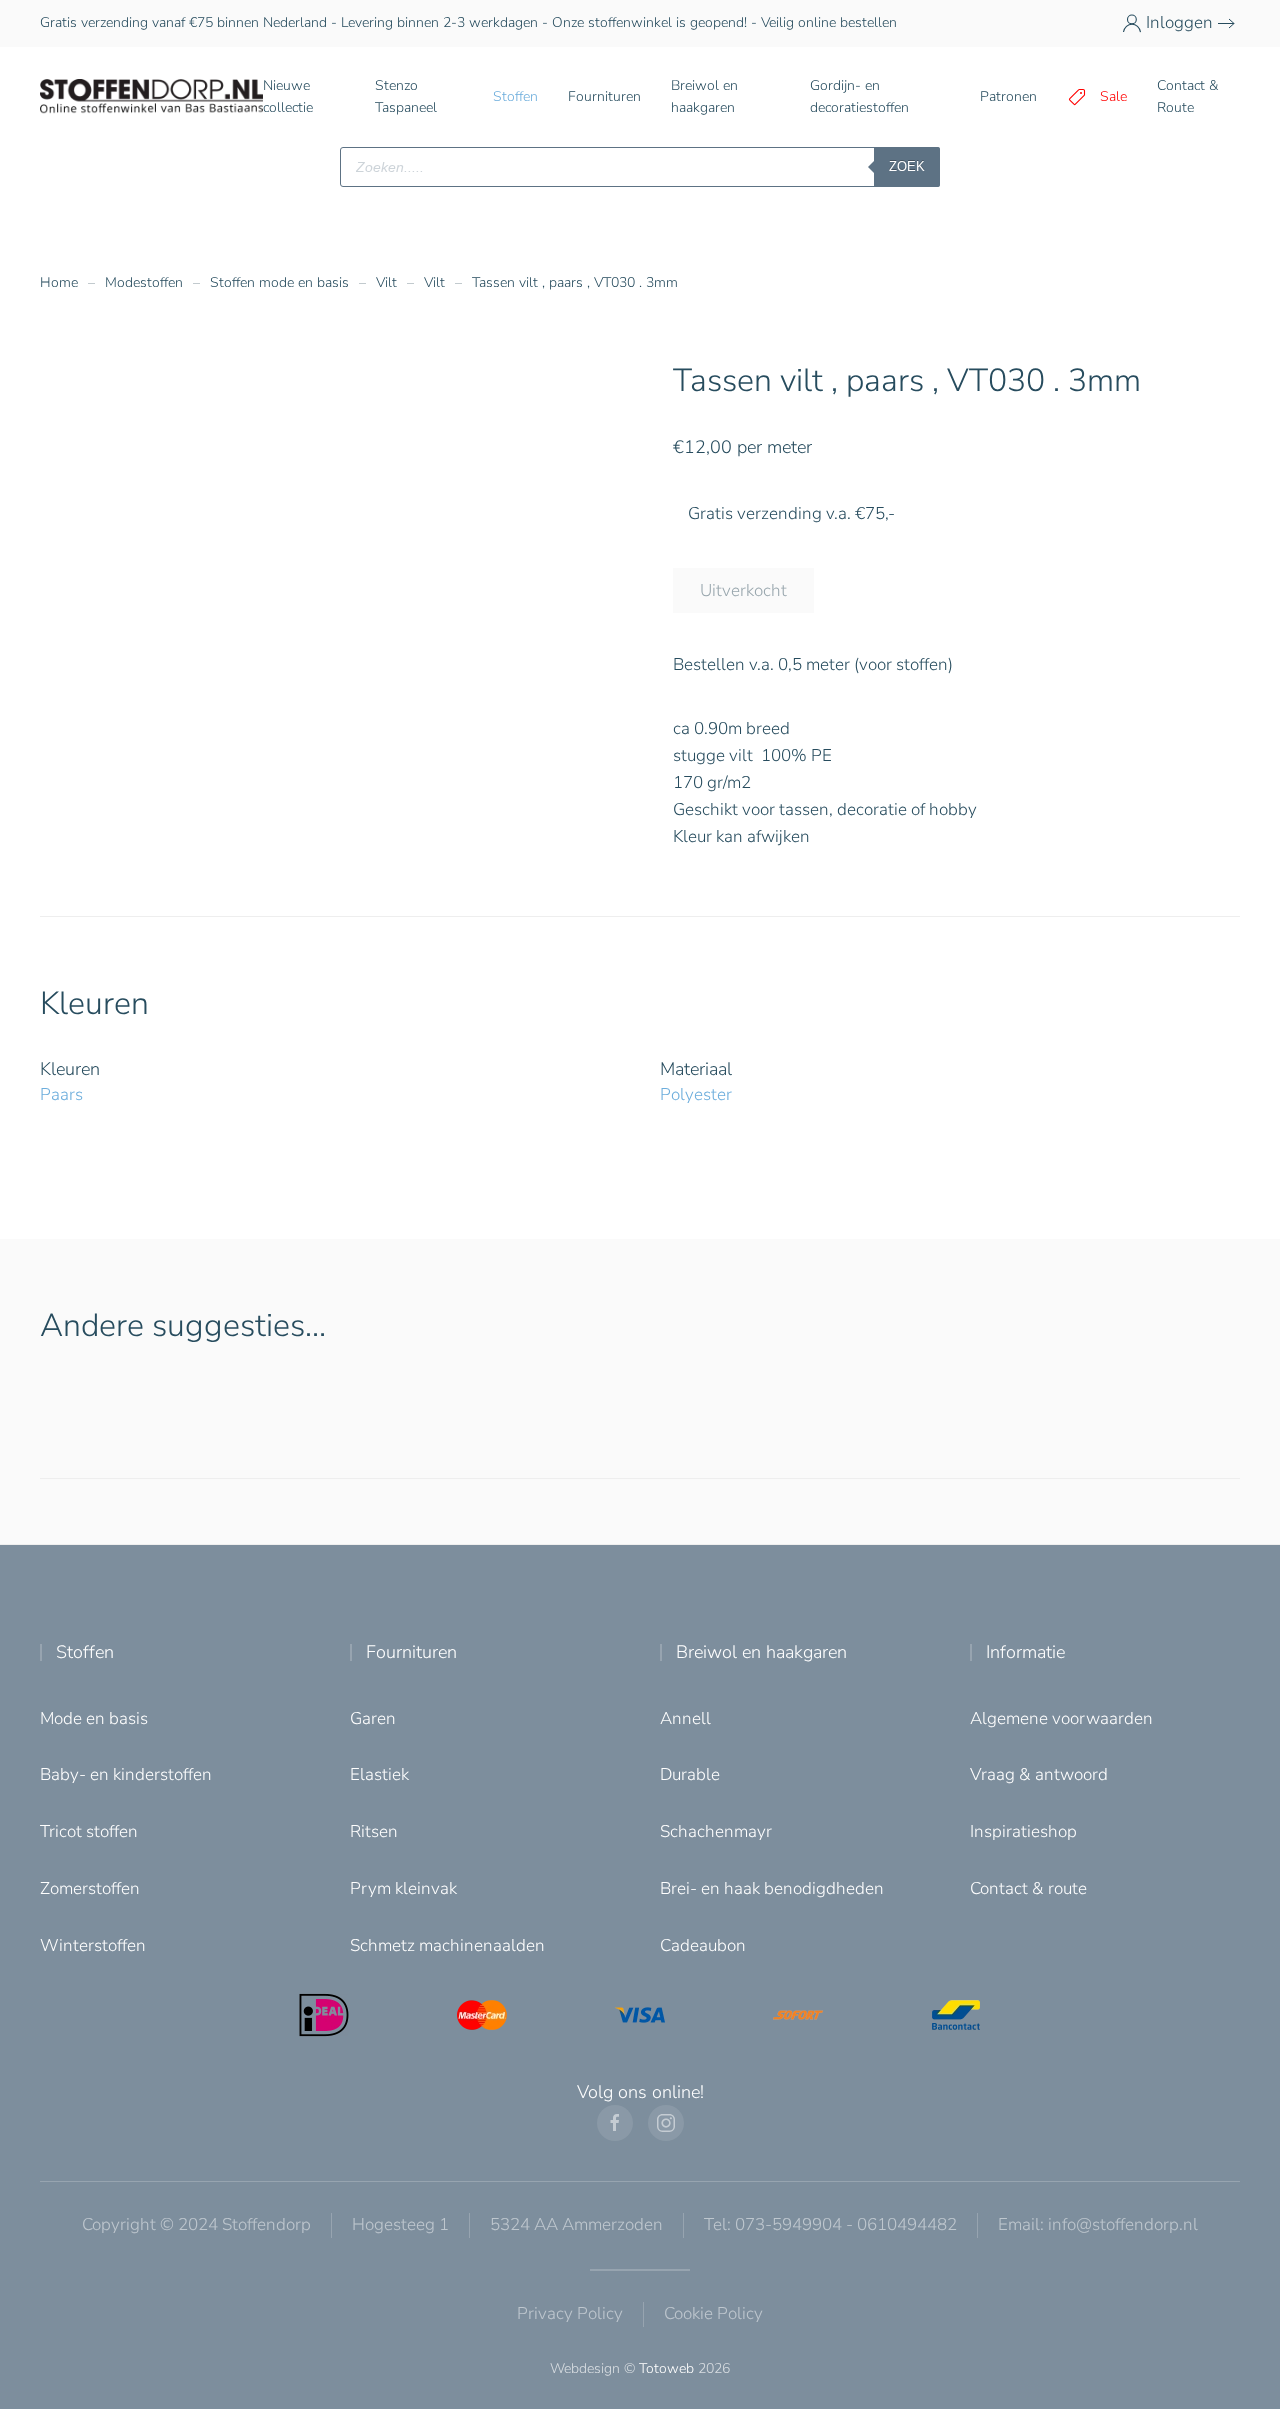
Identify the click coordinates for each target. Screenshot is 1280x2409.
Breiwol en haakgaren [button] (704, 96)
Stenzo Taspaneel (406, 96)
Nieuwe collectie (288, 96)
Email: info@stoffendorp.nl (1098, 2224)
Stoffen (85, 1652)
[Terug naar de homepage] (151, 97)
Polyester (696, 1094)
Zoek (907, 166)
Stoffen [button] (515, 96)
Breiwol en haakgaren (761, 1652)
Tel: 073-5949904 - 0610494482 (830, 2224)
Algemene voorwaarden (1061, 1718)
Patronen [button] (1008, 96)
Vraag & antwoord (1039, 1774)
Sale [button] (1113, 96)
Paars (61, 1094)
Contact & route (1028, 1888)
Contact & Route (1187, 96)
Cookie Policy (713, 2313)
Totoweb (666, 2368)
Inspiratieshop (1023, 1831)
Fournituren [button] (604, 96)
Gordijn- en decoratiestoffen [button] (859, 96)
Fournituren (411, 1652)
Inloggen (1179, 22)
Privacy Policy (570, 2313)
